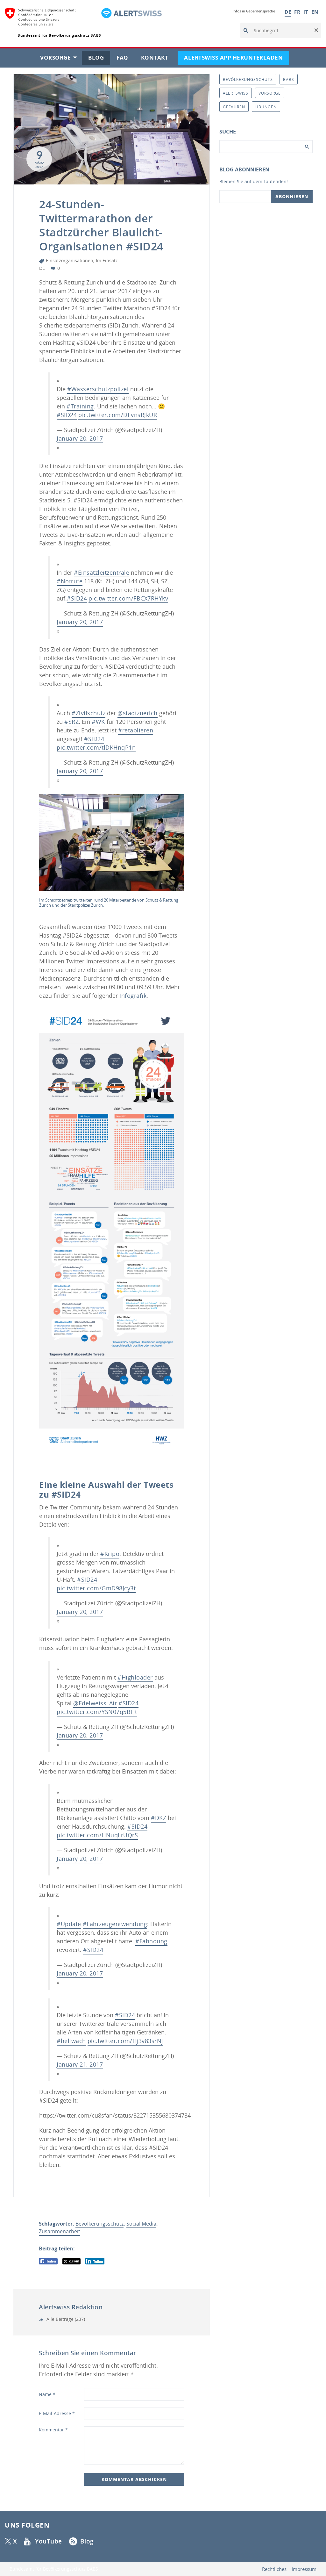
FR (297, 12)
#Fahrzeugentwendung (115, 1924)
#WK (98, 722)
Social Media (141, 2224)
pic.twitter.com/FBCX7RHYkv (128, 598)
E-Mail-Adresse (57, 2413)
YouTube (49, 2541)
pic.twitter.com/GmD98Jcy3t (96, 1588)
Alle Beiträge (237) (65, 2319)
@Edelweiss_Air (95, 1703)
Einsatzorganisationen (70, 260)
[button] (316, 31)
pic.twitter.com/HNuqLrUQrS (97, 1835)
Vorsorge (61, 59)
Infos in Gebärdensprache (254, 11)
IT (306, 12)
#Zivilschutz (89, 713)
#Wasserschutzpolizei (98, 389)
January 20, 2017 (80, 438)
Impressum (304, 2569)
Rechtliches (274, 2569)
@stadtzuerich (138, 713)
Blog (99, 59)
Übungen (266, 107)
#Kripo (110, 1554)
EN (315, 12)
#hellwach (71, 2041)
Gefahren (234, 107)
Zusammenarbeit (60, 2231)
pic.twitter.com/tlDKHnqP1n (96, 747)
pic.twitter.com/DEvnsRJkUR (118, 415)
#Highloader (135, 1677)
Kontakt (158, 59)
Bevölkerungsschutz (99, 2224)
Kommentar (53, 2430)
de (42, 268)
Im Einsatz (107, 260)
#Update (69, 1924)
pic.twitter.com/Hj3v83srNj (125, 2041)
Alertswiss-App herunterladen (237, 59)
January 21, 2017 (80, 2064)
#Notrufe (70, 581)
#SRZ (71, 722)
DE (288, 12)
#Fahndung (151, 1941)
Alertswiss (236, 93)
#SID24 (67, 415)
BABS (289, 79)
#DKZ (159, 1818)
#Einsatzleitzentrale (102, 572)
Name (47, 2394)
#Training (80, 406)
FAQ (126, 59)
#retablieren (136, 730)
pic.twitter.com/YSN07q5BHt (97, 1712)
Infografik (133, 996)
